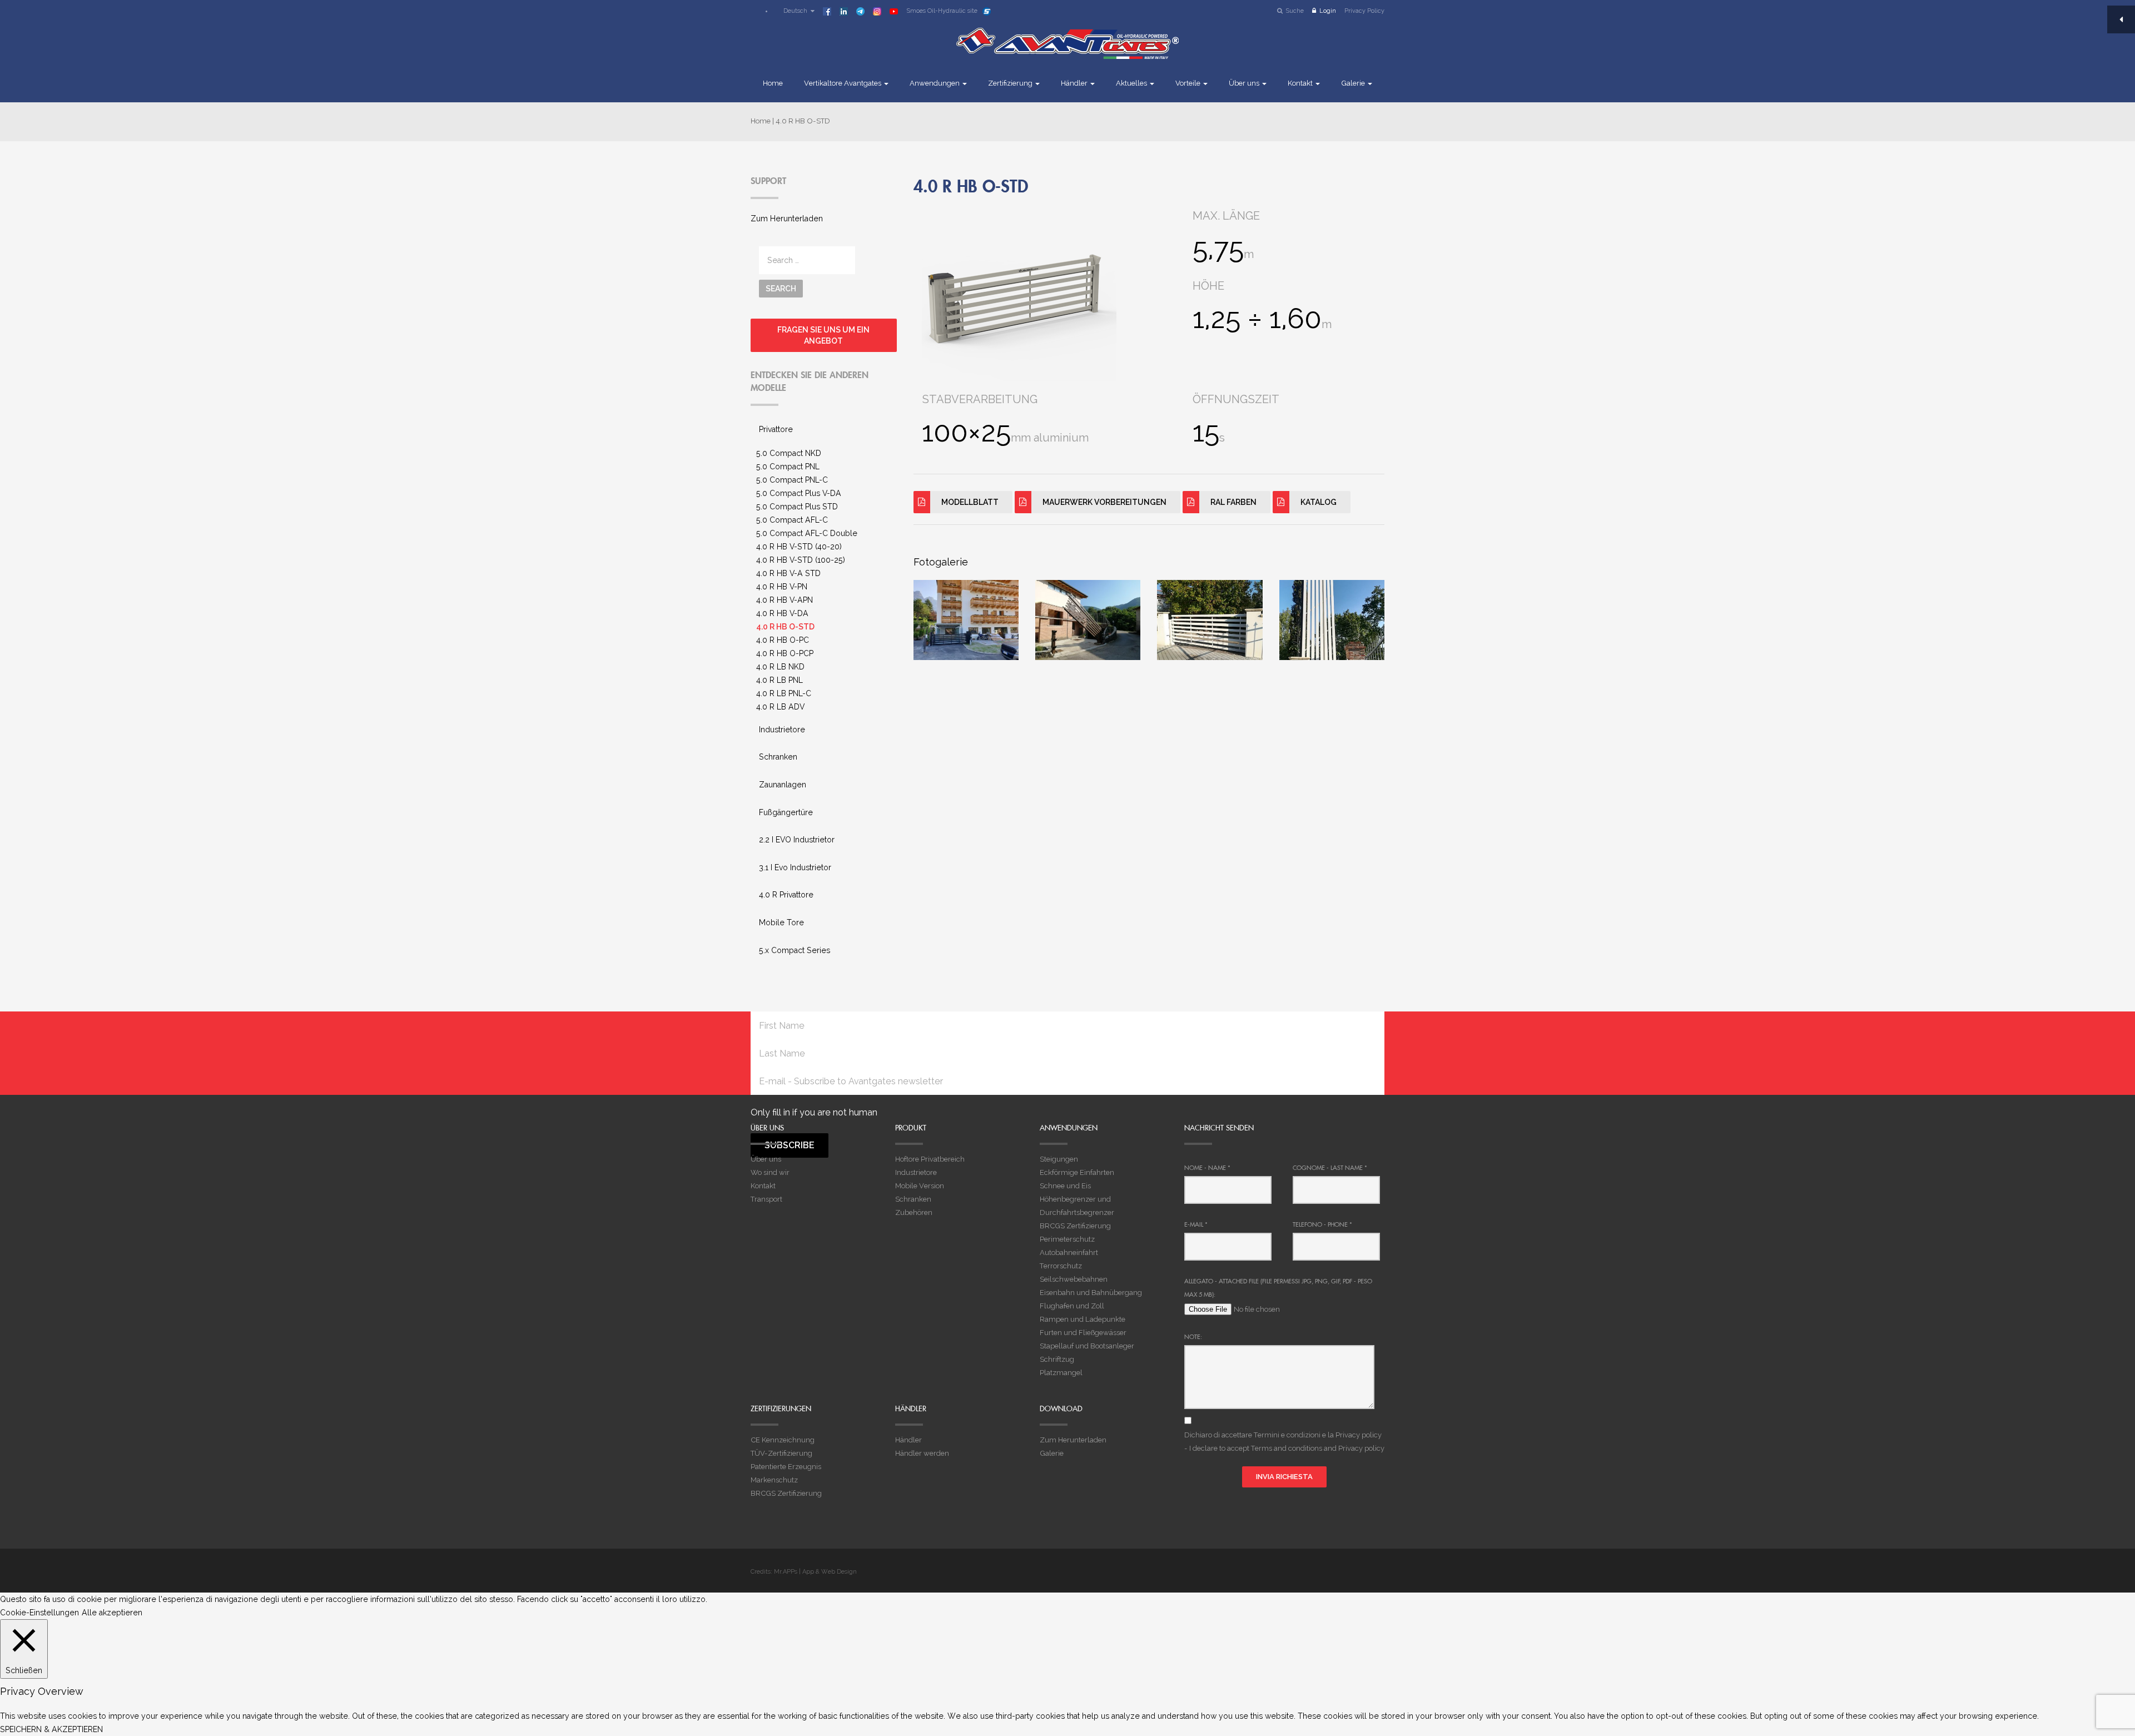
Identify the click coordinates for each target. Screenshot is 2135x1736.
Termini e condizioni (1287, 1435)
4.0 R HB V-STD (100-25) (801, 560)
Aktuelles (1132, 83)
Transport (766, 1199)
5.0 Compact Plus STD (797, 507)
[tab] (824, 430)
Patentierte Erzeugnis (786, 1467)
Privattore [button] (776, 429)
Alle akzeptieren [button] (112, 1613)
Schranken (913, 1199)
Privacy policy (1359, 1435)
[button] (794, 11)
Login (1328, 11)
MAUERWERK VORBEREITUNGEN (1104, 502)
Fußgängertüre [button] (786, 812)
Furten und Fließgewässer (1083, 1333)
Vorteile (1189, 83)
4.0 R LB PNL (779, 680)
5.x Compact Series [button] (795, 950)
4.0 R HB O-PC (783, 640)
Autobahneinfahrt (1069, 1253)
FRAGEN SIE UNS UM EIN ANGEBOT (823, 335)
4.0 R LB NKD (780, 667)
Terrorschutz (1061, 1266)
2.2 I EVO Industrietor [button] (797, 840)
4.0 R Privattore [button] (786, 895)
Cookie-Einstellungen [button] (39, 1613)
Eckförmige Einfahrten (1077, 1172)
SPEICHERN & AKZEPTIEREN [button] (51, 1729)
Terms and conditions (1287, 1448)
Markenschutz (774, 1480)
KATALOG (1319, 502)
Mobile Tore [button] (781, 922)
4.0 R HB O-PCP (785, 653)
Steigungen (1059, 1159)
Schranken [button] (778, 757)
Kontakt (1301, 83)
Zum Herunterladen (787, 219)
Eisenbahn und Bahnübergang (1091, 1293)
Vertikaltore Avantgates (843, 83)
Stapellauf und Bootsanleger (1087, 1346)
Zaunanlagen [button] (783, 785)
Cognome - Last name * (1330, 1168)
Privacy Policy (1364, 11)
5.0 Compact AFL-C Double (807, 533)
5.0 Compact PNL (788, 467)
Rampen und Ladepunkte (1083, 1319)
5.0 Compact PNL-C (792, 480)
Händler (1075, 83)
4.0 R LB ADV (780, 707)
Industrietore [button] (782, 730)
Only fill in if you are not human (814, 1112)
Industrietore (916, 1172)
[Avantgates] (1067, 51)
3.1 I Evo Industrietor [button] (795, 867)
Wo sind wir (770, 1172)
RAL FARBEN (1233, 502)
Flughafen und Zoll (1072, 1306)
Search (781, 289)
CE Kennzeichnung (783, 1440)
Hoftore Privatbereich (930, 1159)
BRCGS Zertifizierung (1075, 1226)
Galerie (1354, 83)
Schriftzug (1057, 1359)
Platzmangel (1061, 1373)
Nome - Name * (1207, 1168)
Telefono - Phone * (1322, 1224)
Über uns (1245, 83)
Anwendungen (935, 83)
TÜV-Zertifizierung (781, 1453)
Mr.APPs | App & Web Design (815, 1572)
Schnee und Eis (1065, 1186)
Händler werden (922, 1453)
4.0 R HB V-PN (782, 587)
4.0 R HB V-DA (782, 613)
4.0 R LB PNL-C (784, 693)
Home (773, 83)
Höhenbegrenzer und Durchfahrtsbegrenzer (1077, 1206)
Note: (1193, 1337)
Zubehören (914, 1212)
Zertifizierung (1011, 83)
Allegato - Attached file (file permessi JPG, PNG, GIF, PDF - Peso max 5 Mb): (1278, 1288)
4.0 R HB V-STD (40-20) (799, 547)
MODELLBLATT (970, 502)
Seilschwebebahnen (1074, 1279)
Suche (1295, 11)
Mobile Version (920, 1186)
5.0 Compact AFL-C (792, 520)
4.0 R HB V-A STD (788, 573)
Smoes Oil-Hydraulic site (942, 11)
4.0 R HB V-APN (785, 600)
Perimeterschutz (1067, 1239)
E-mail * (1196, 1224)
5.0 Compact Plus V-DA (799, 493)
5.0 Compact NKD (789, 453)
